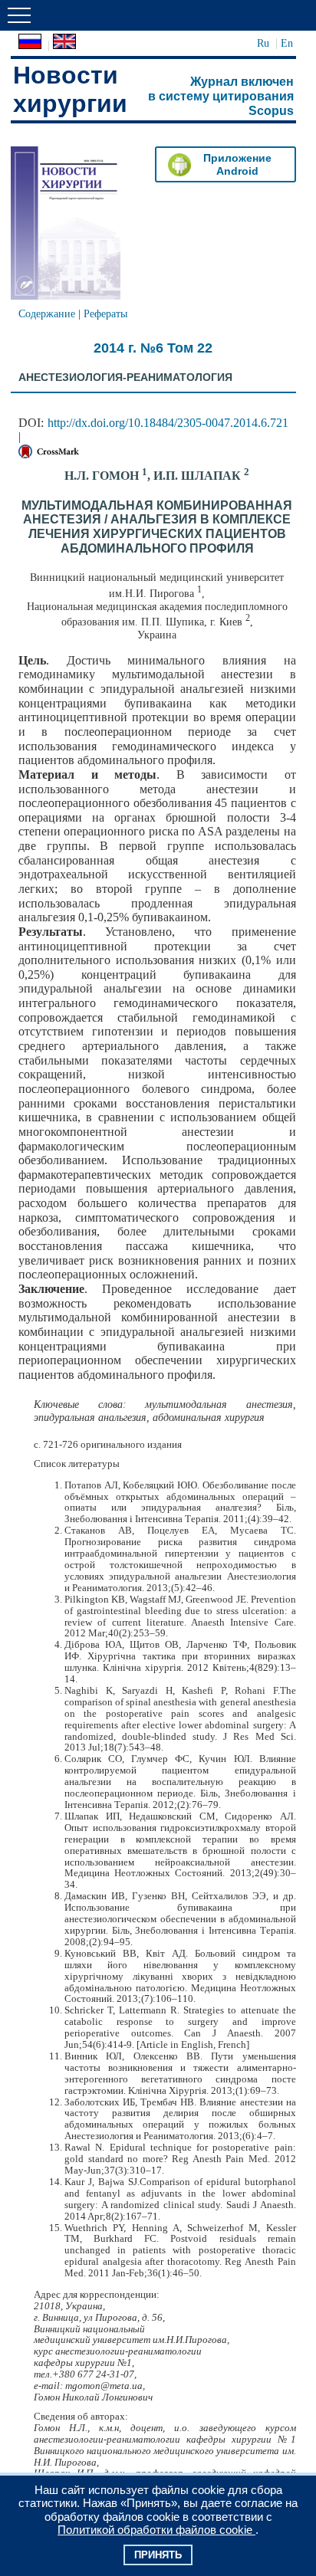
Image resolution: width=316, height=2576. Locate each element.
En (287, 43)
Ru (263, 43)
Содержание (47, 313)
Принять (158, 2555)
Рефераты (105, 313)
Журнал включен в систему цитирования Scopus (221, 96)
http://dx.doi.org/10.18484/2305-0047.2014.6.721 (168, 423)
